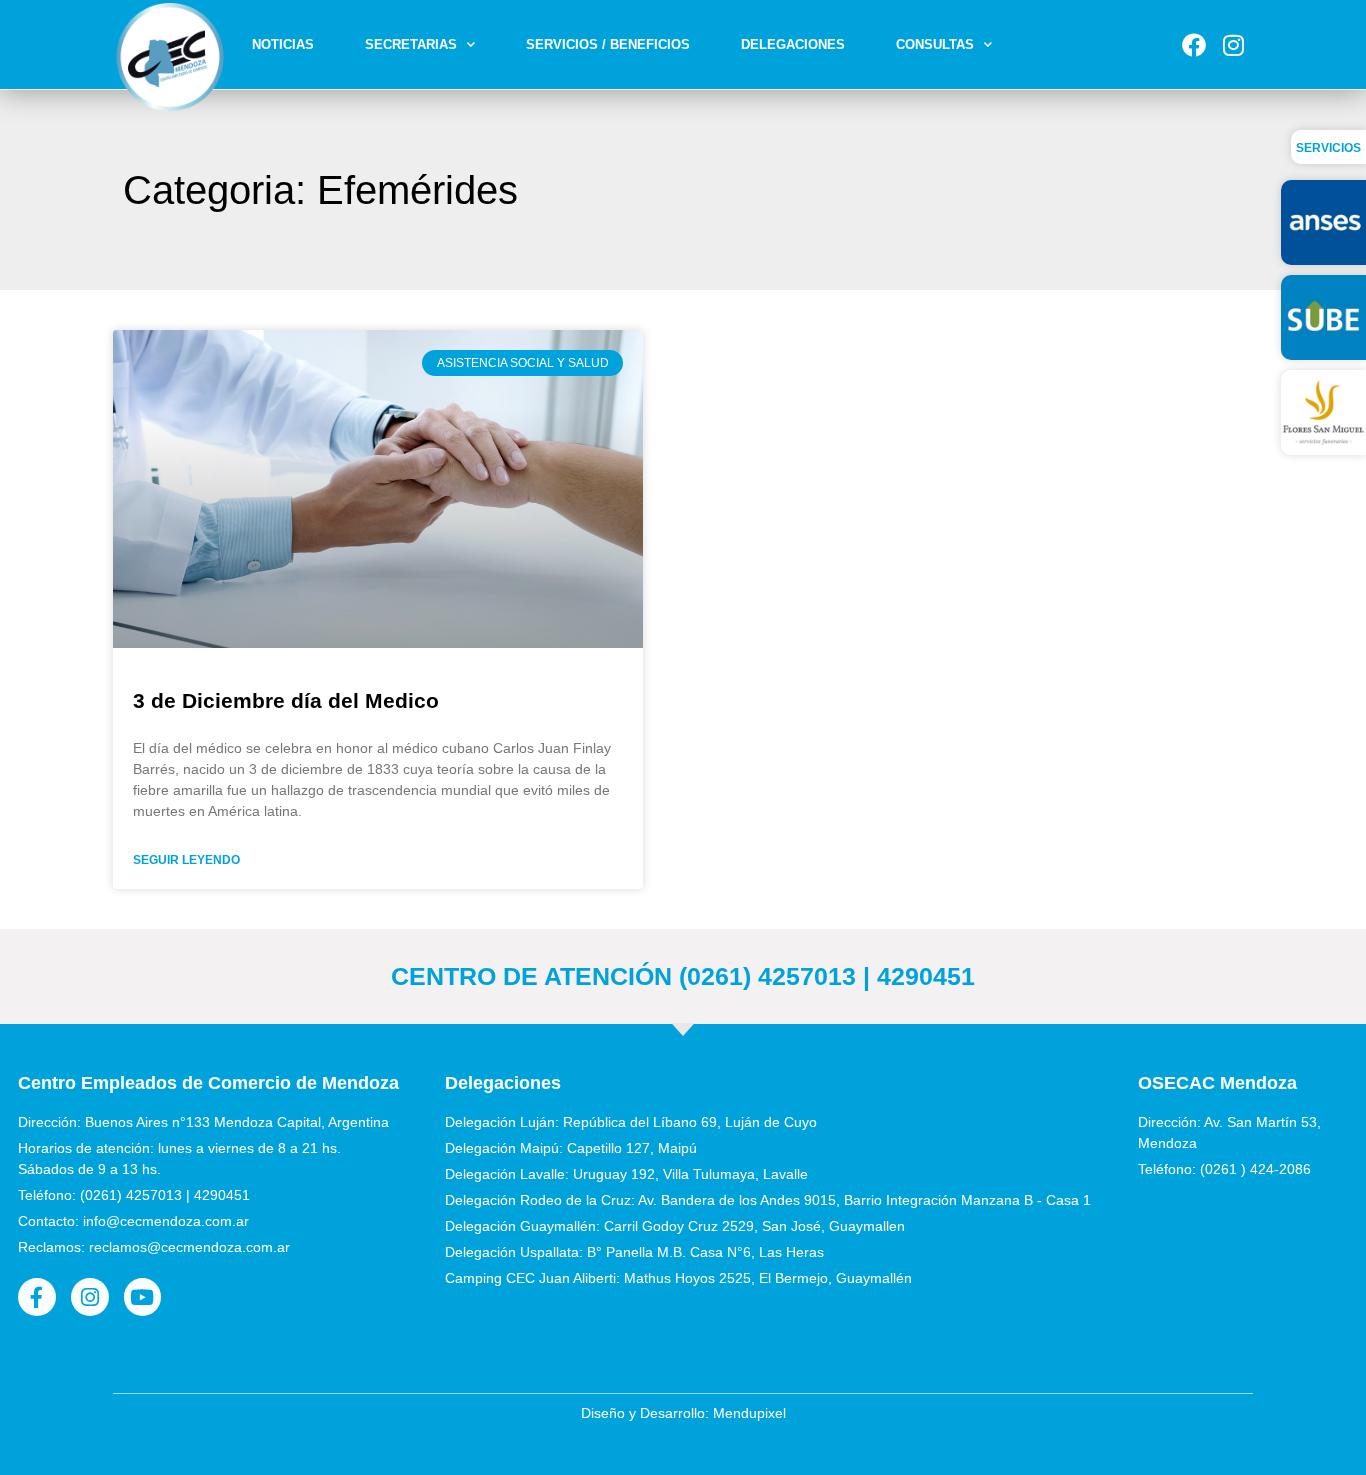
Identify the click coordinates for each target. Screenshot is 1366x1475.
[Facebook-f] (37, 1297)
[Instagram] (1233, 45)
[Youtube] (143, 1297)
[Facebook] (1194, 45)
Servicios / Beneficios (608, 44)
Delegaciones (793, 44)
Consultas (935, 44)
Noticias (283, 44)
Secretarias (411, 44)
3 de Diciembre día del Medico (286, 700)
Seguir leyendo (186, 860)
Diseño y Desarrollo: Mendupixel (683, 1413)
